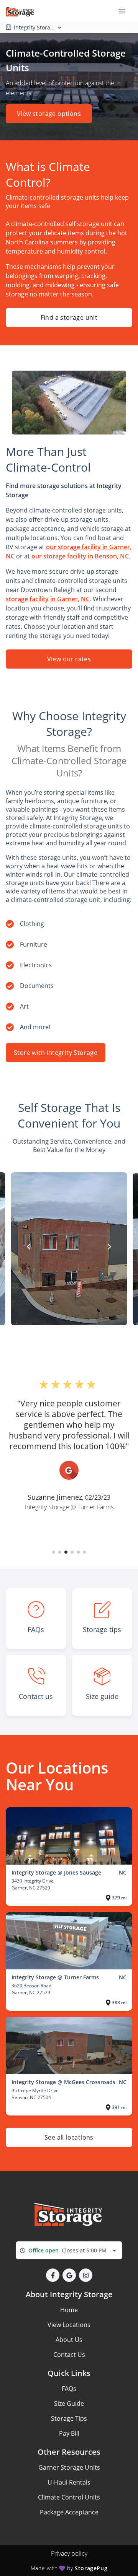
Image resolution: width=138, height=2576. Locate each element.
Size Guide (69, 2404)
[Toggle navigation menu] (125, 11)
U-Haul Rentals (69, 2482)
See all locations (69, 2137)
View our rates (69, 659)
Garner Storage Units (69, 2467)
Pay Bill (69, 2433)
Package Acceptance (69, 2512)
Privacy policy (69, 2553)
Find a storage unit (69, 317)
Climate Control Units (69, 2497)
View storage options (49, 114)
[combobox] (69, 2250)
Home (69, 2310)
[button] (54, 1552)
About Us (69, 2340)
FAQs (69, 2389)
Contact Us (69, 2355)
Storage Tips (69, 2418)
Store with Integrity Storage (56, 1053)
